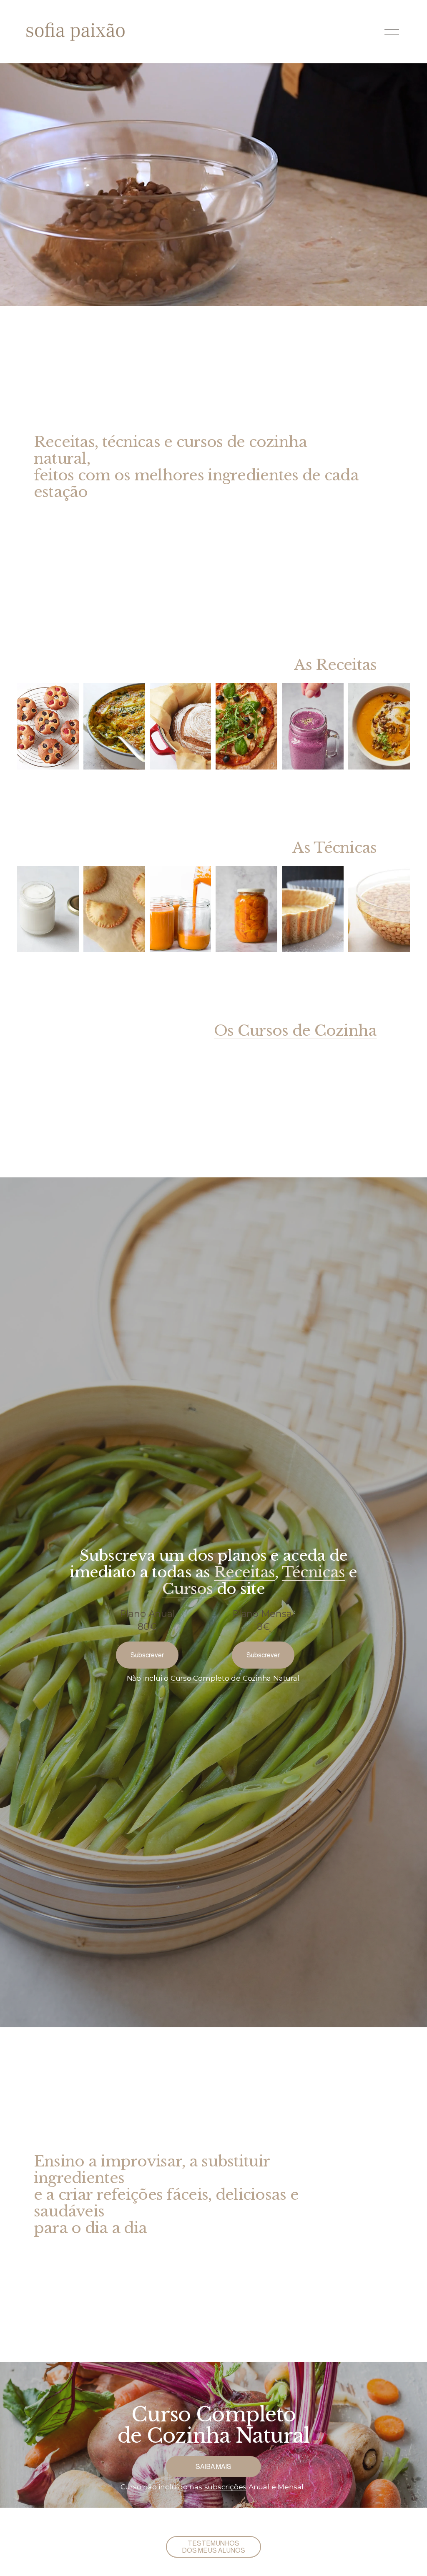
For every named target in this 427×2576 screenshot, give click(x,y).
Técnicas (313, 1572)
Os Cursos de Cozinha (295, 1031)
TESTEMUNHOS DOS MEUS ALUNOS (213, 2547)
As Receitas (335, 665)
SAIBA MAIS (213, 2467)
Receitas (244, 1572)
